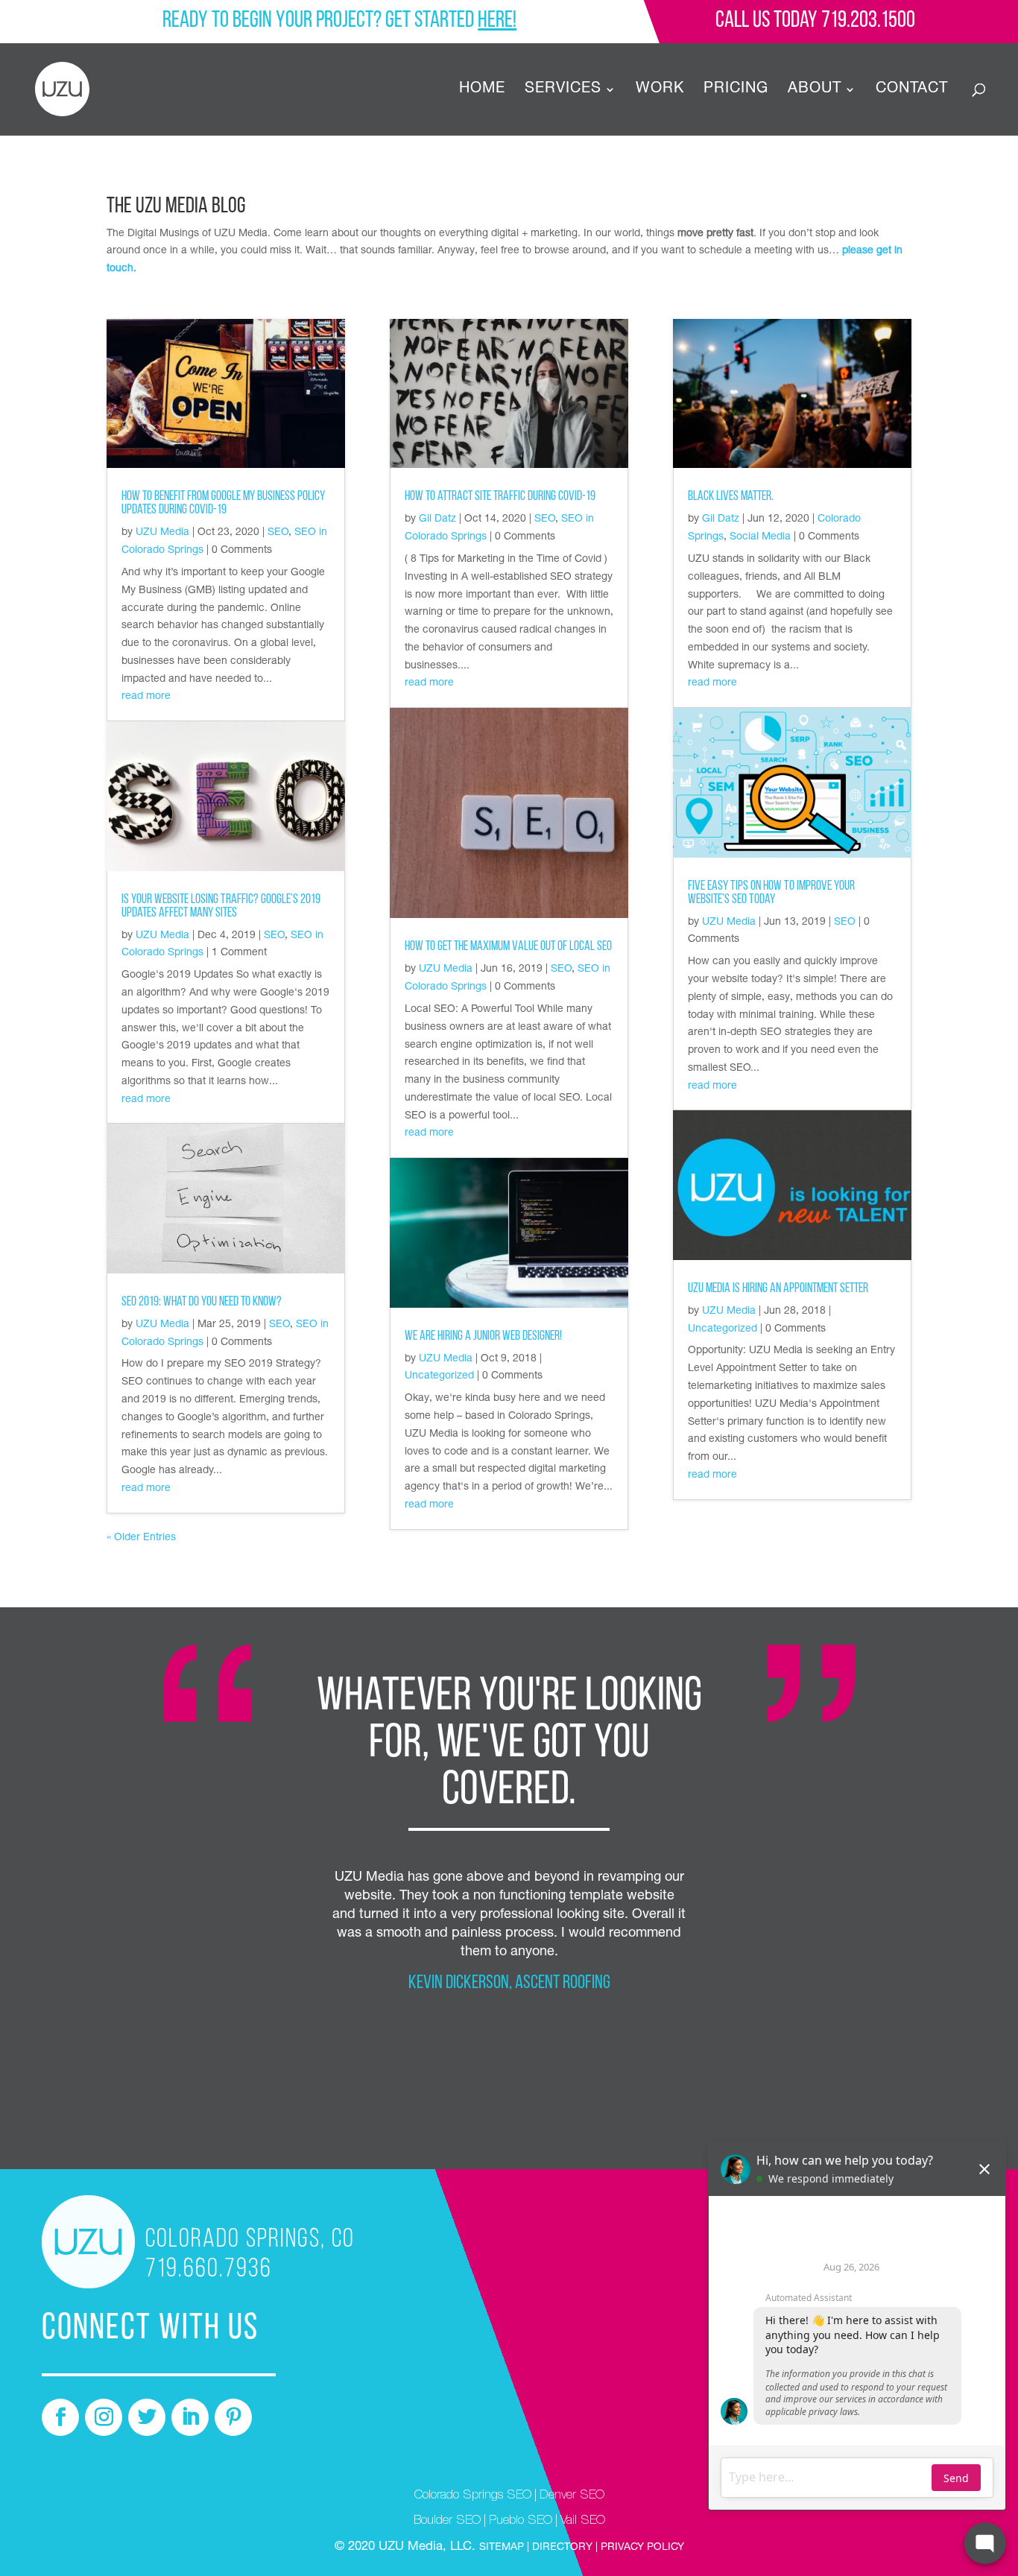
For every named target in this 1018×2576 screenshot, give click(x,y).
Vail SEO (583, 2521)
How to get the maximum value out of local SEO (508, 947)
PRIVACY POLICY (641, 2548)
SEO (278, 533)
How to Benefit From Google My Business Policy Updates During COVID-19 (223, 504)
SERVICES (563, 91)
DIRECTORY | (565, 2548)
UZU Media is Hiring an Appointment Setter (778, 1289)
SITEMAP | (506, 2548)
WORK (660, 91)
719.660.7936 (209, 2270)
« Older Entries (141, 1538)
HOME (482, 91)
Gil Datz (437, 519)
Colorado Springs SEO (473, 2496)
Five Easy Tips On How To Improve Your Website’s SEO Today (771, 893)
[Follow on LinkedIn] (190, 2417)
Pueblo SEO (521, 2521)
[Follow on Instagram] (104, 2417)
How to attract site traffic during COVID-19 (500, 497)
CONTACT (912, 91)
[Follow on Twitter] (147, 2417)
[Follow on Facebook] (60, 2417)
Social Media (760, 537)
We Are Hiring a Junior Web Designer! (483, 1337)
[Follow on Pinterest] (233, 2417)
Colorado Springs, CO (250, 2240)
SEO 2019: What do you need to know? (202, 1303)
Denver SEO (572, 2496)
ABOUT (815, 91)
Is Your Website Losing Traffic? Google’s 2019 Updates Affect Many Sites (221, 907)
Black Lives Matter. (731, 497)
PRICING (736, 91)
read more (146, 697)
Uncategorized (439, 1376)
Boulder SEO (447, 2521)
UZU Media (162, 533)
